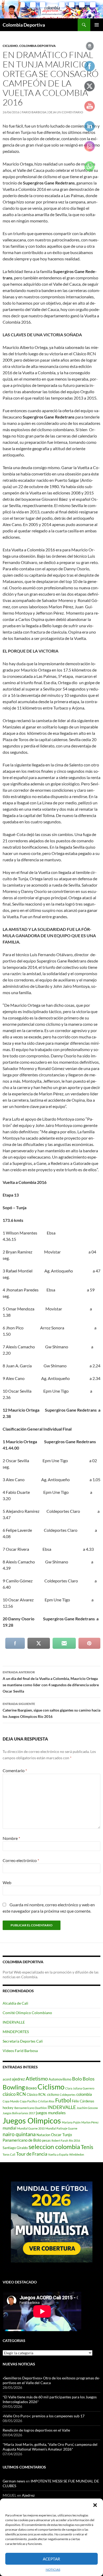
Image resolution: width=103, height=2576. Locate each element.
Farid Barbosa (34, 112)
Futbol (63, 2100)
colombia (84, 2094)
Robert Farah (60, 2140)
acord (7, 2079)
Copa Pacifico (29, 2101)
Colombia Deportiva (24, 25)
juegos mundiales (51, 2113)
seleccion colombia (54, 2147)
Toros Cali (9, 2154)
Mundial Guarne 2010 (31, 2128)
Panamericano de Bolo (22, 2140)
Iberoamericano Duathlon (31, 2108)
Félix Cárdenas (83, 2101)
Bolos (89, 2079)
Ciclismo (10, 46)
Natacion (43, 2135)
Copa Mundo (11, 2101)
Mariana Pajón (71, 2122)
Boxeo (31, 2088)
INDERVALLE (14, 2022)
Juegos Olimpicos (32, 2120)
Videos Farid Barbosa (20, 2051)
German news (14, 2481)
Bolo (77, 2079)
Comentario (15, 1770)
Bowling (14, 2087)
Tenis (87, 2147)
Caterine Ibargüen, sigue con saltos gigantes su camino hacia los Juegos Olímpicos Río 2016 (51, 1710)
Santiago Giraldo (15, 2148)
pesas (46, 2140)
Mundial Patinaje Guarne (61, 2128)
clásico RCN (14, 2094)
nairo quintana (19, 2134)
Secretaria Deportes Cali (23, 2041)
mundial (10, 2128)
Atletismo (37, 2078)
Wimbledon (77, 2154)
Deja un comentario (66, 112)
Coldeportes (68, 2095)
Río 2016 (74, 2140)
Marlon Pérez (90, 2122)
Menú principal (97, 25)
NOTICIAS (53, 2570)
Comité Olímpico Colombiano (27, 2013)
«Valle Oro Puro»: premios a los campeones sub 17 (44, 2416)
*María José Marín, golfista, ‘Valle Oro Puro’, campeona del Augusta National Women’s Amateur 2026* (50, 2447)
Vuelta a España (58, 2154)
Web (7, 1882)
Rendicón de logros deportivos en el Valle (36, 2430)
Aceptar (51, 2559)
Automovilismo (60, 2079)
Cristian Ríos (46, 2101)
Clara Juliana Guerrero (80, 2088)
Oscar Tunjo (61, 2135)
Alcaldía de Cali (15, 2003)
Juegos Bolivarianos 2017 (19, 2113)
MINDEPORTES (16, 2032)
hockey (8, 2108)
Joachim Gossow (87, 2108)
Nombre (11, 1838)
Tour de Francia (32, 2154)
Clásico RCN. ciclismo (43, 2094)
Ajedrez (28, 2495)
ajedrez (18, 2079)
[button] (95, 2505)
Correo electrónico (21, 1860)
